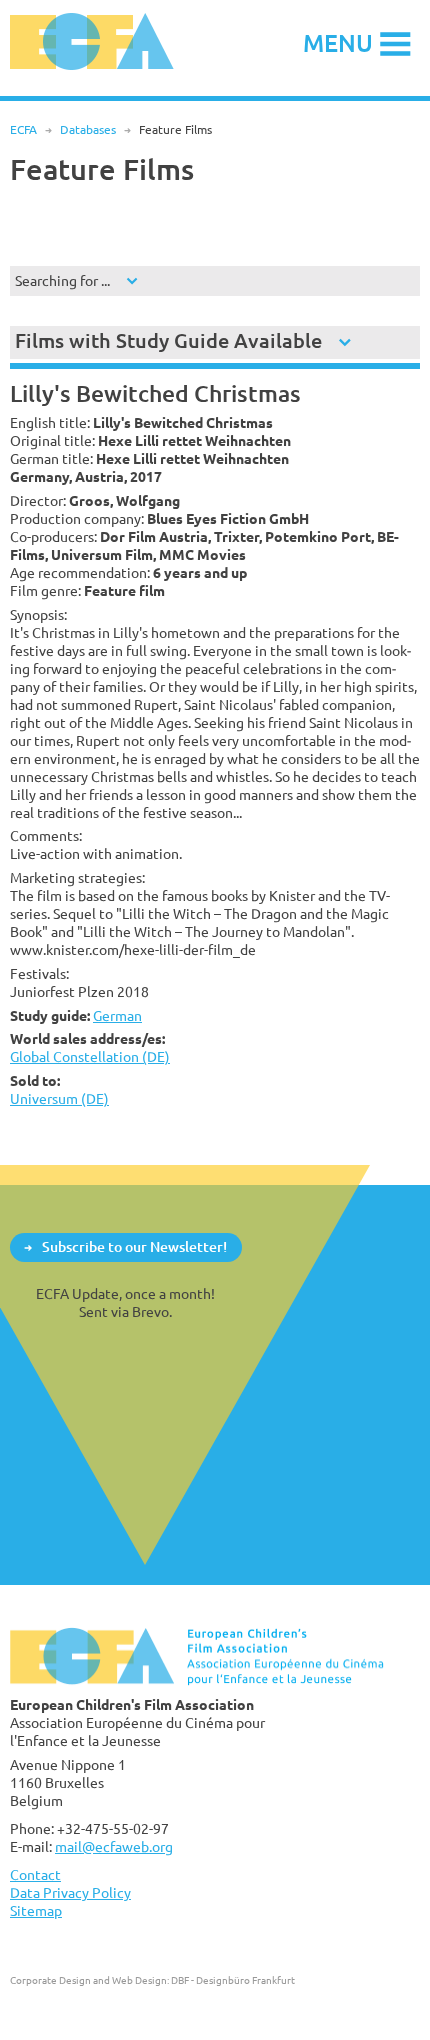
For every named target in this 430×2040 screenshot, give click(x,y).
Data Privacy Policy (70, 1892)
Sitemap (36, 1910)
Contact (35, 1874)
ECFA (23, 129)
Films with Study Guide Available (168, 340)
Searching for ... (62, 280)
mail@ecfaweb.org (114, 1846)
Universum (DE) (59, 1098)
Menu (338, 42)
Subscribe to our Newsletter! (134, 1246)
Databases (88, 129)
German (117, 1015)
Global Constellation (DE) (90, 1056)
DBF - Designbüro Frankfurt (233, 1980)
